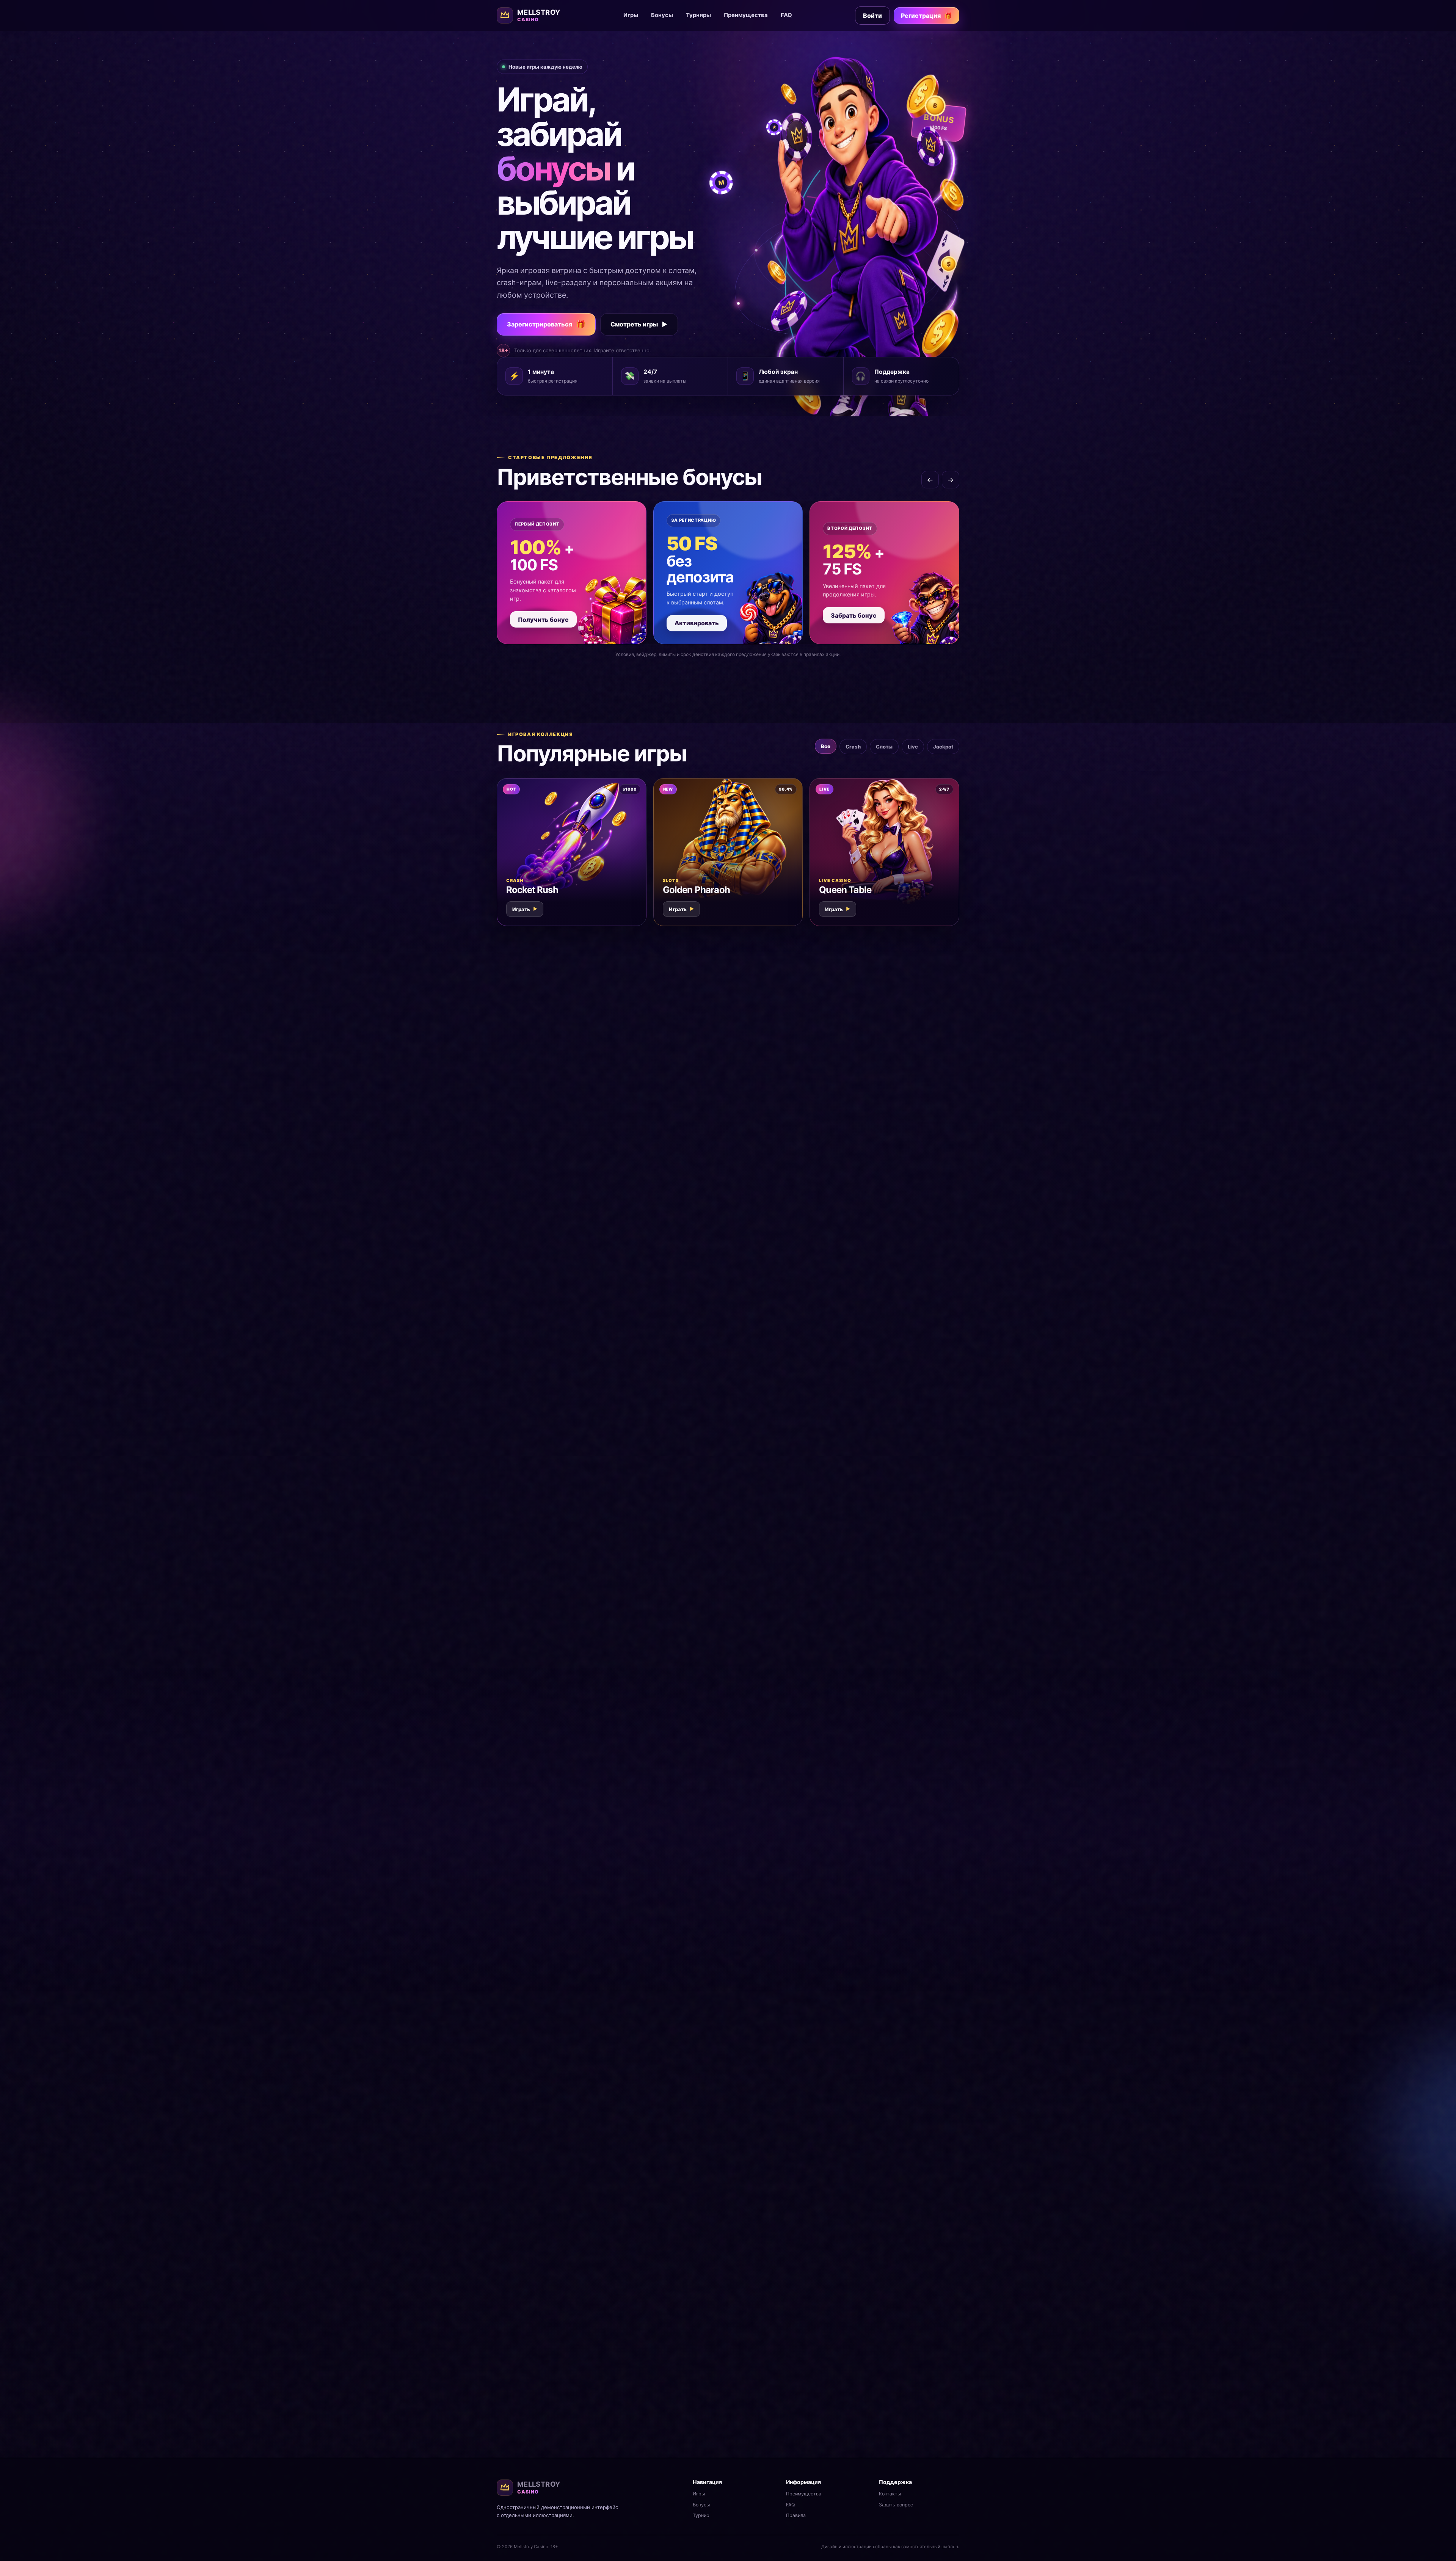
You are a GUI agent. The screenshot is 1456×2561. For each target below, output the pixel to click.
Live (913, 747)
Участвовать (545, 1296)
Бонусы (662, 15)
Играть (525, 909)
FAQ (786, 15)
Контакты (890, 2494)
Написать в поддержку (541, 2327)
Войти (872, 16)
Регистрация (926, 16)
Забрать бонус (854, 615)
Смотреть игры (639, 324)
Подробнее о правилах (919, 2408)
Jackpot (943, 747)
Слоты (884, 747)
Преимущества (746, 15)
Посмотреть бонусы (764, 1933)
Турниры (698, 15)
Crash (853, 747)
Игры (631, 15)
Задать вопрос (896, 2505)
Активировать (697, 623)
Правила (796, 2515)
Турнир (701, 2515)
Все (826, 746)
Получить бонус (543, 620)
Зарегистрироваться (546, 324)
